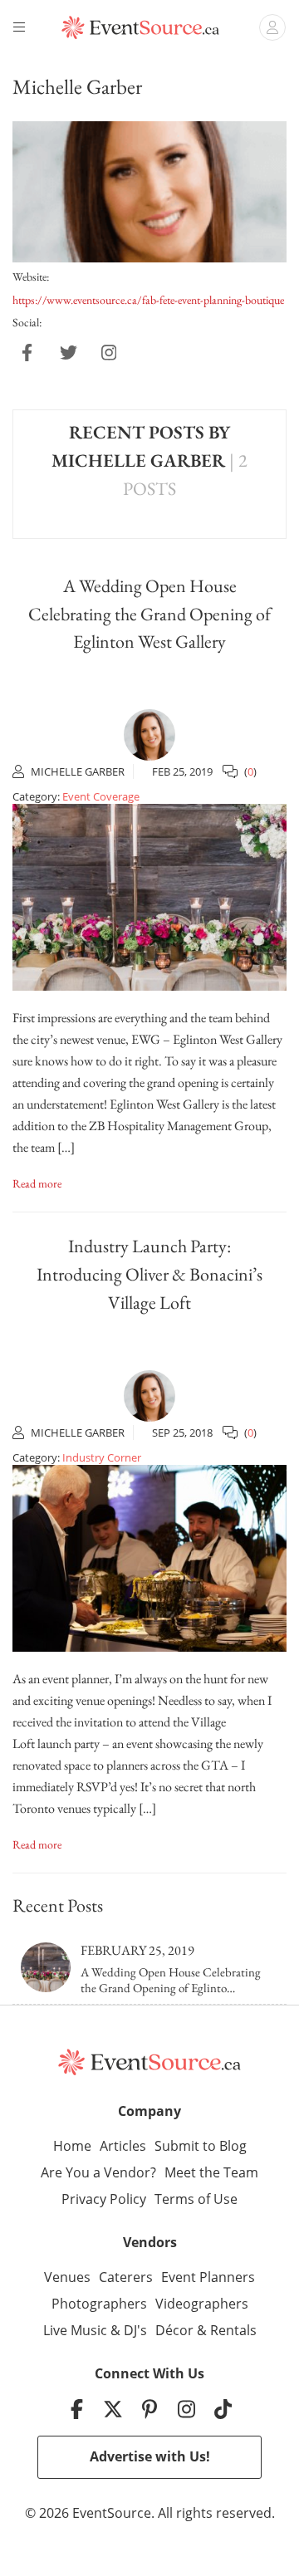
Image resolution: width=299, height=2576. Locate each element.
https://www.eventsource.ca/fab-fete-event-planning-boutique (148, 300)
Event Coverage (101, 796)
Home (72, 2146)
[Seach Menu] (272, 27)
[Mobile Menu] (22, 27)
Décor (174, 2330)
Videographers (202, 2304)
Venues (67, 2277)
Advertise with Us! (150, 2456)
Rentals (233, 2330)
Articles (123, 2146)
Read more (37, 1183)
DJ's (135, 2330)
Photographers (99, 2304)
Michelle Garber (78, 771)
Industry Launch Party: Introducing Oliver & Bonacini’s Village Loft (149, 1274)
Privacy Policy (104, 2199)
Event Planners (208, 2277)
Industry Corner (102, 1457)
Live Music (75, 2330)
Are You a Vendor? (98, 2172)
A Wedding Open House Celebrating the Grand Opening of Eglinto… (171, 1980)
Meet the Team (211, 2172)
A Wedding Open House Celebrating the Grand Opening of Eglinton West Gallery (149, 614)
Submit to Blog (201, 2146)
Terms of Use (196, 2199)
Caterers (126, 2277)
